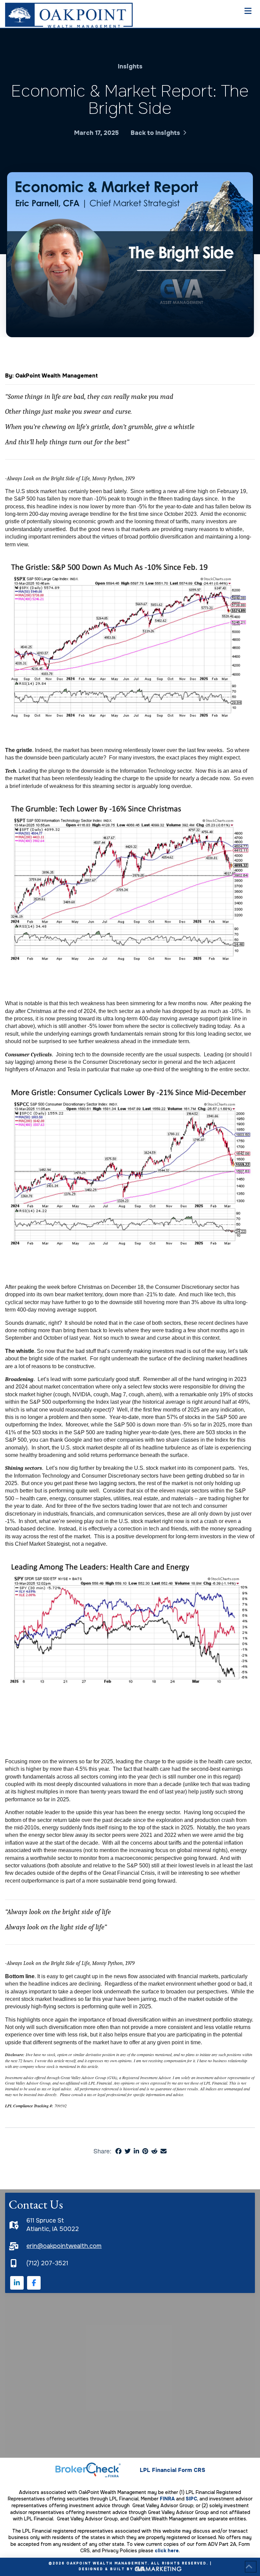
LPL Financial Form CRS (172, 2470)
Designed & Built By (107, 2569)
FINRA (167, 2499)
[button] (250, 11)
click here (167, 2551)
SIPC (191, 2499)
